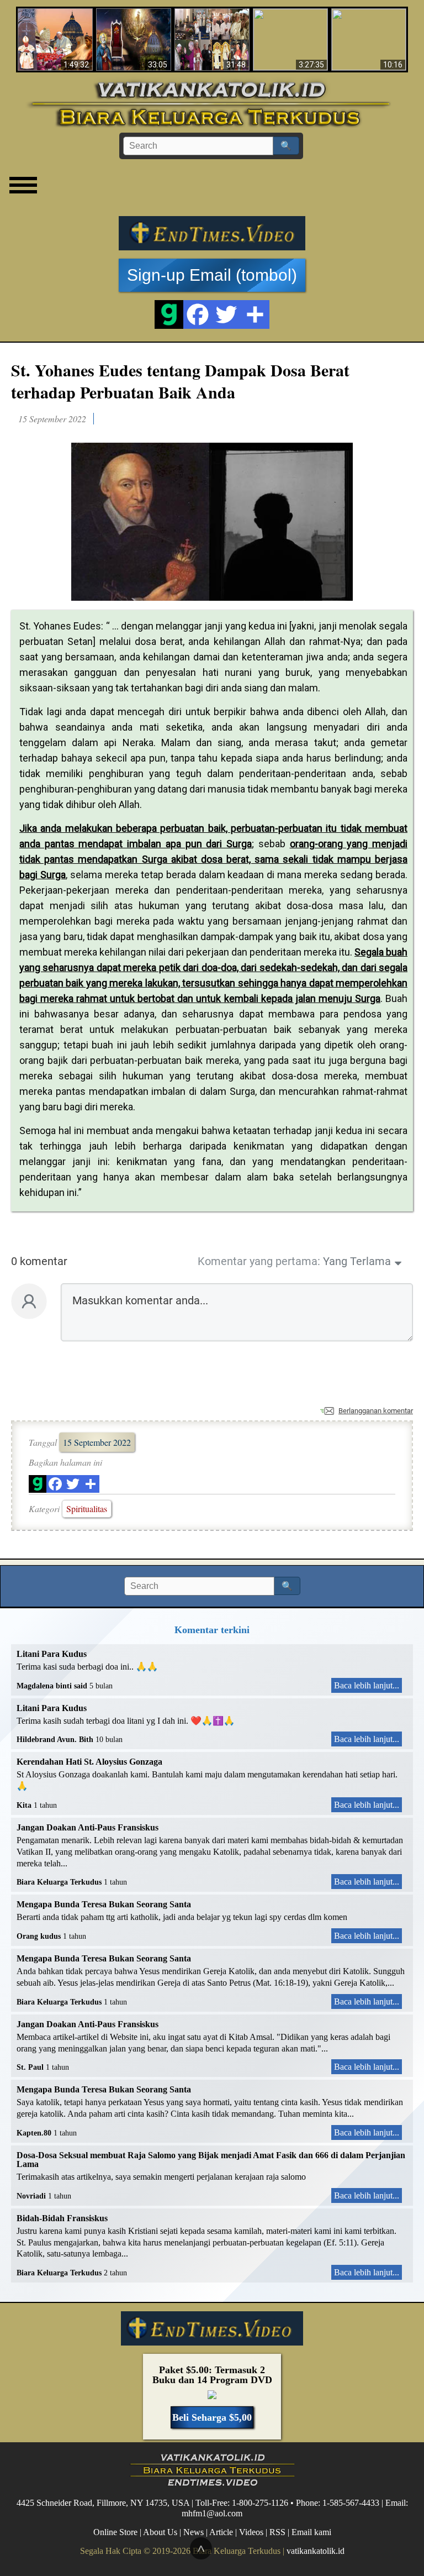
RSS (277, 2532)
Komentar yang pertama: (259, 1261)
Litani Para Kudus (52, 1654)
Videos (251, 2532)
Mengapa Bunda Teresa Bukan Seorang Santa (104, 1904)
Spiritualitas (87, 1509)
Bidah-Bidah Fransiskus (62, 2218)
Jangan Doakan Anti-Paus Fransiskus (88, 1827)
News (194, 2532)
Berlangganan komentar (376, 1411)
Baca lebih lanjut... (367, 1685)
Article (221, 2532)
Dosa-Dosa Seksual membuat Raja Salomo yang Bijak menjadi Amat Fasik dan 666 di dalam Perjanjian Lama (211, 2160)
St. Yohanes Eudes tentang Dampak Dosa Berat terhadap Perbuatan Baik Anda (180, 381)
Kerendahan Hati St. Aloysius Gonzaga (89, 1762)
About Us (160, 2532)
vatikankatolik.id (316, 2551)
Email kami (311, 2532)
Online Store (115, 2532)
